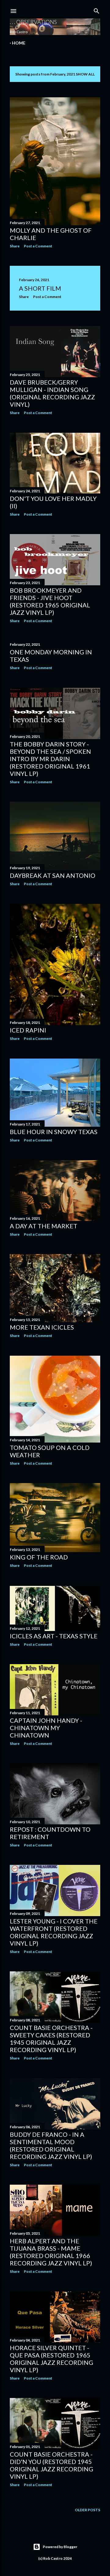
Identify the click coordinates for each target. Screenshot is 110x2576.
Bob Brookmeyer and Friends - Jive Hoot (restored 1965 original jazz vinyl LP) (50, 601)
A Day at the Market (44, 1226)
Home (19, 43)
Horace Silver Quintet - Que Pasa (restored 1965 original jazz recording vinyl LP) (51, 2359)
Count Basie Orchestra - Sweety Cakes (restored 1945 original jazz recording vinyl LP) (51, 2039)
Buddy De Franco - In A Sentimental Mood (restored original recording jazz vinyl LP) (51, 2145)
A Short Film (40, 288)
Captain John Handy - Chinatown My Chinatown (46, 1728)
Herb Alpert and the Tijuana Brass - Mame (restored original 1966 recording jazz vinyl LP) (51, 2252)
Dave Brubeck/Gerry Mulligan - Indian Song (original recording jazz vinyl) (52, 393)
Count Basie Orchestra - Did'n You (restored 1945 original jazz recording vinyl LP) (51, 2465)
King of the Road (39, 1557)
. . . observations (33, 22)
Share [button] (15, 246)
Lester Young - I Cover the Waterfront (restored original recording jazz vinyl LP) (54, 1932)
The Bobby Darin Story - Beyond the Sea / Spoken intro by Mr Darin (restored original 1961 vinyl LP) (50, 759)
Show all (85, 74)
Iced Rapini (28, 1030)
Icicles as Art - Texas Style (54, 1636)
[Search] (97, 10)
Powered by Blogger (60, 2547)
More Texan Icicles (42, 1327)
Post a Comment (38, 246)
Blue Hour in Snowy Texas (54, 1132)
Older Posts (88, 2510)
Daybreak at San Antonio (53, 875)
